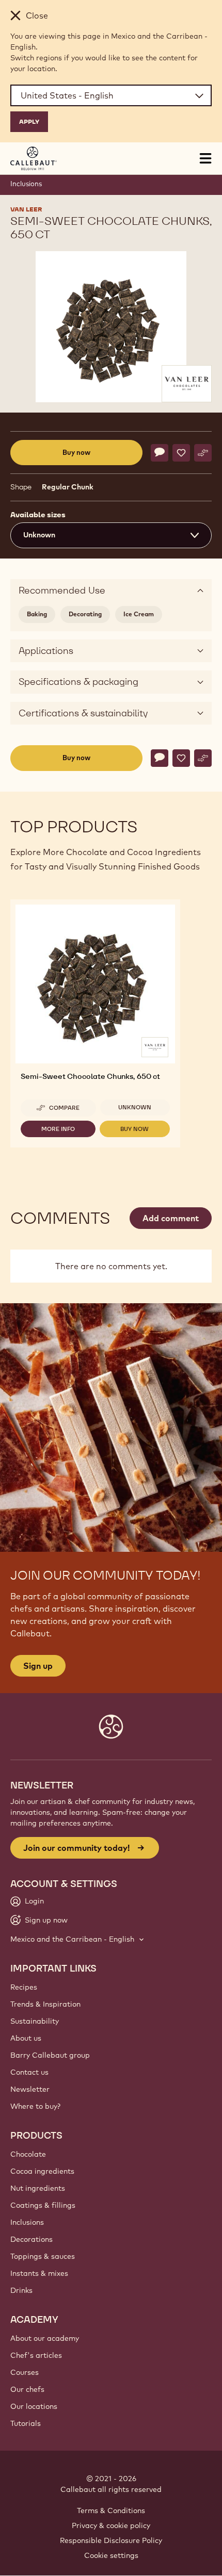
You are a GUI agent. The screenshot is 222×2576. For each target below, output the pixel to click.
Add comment (171, 1218)
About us (26, 2038)
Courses (25, 2372)
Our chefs (27, 2389)
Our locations (34, 2406)
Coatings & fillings (43, 2205)
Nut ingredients (38, 2188)
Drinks (21, 2290)
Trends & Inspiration (45, 2004)
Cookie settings (111, 2555)
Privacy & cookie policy (111, 2525)
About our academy (45, 2338)
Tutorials (26, 2423)
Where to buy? (35, 2106)
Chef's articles (36, 2355)
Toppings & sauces (43, 2256)
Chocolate (28, 2154)
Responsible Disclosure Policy (111, 2540)
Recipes (24, 1987)
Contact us (29, 2072)
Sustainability (35, 2021)
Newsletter (30, 2089)
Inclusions (26, 184)
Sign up (38, 1666)
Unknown (135, 1107)
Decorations (31, 2239)
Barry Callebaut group (50, 2055)
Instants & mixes (39, 2273)
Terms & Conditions (111, 2511)
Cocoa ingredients (42, 2171)
